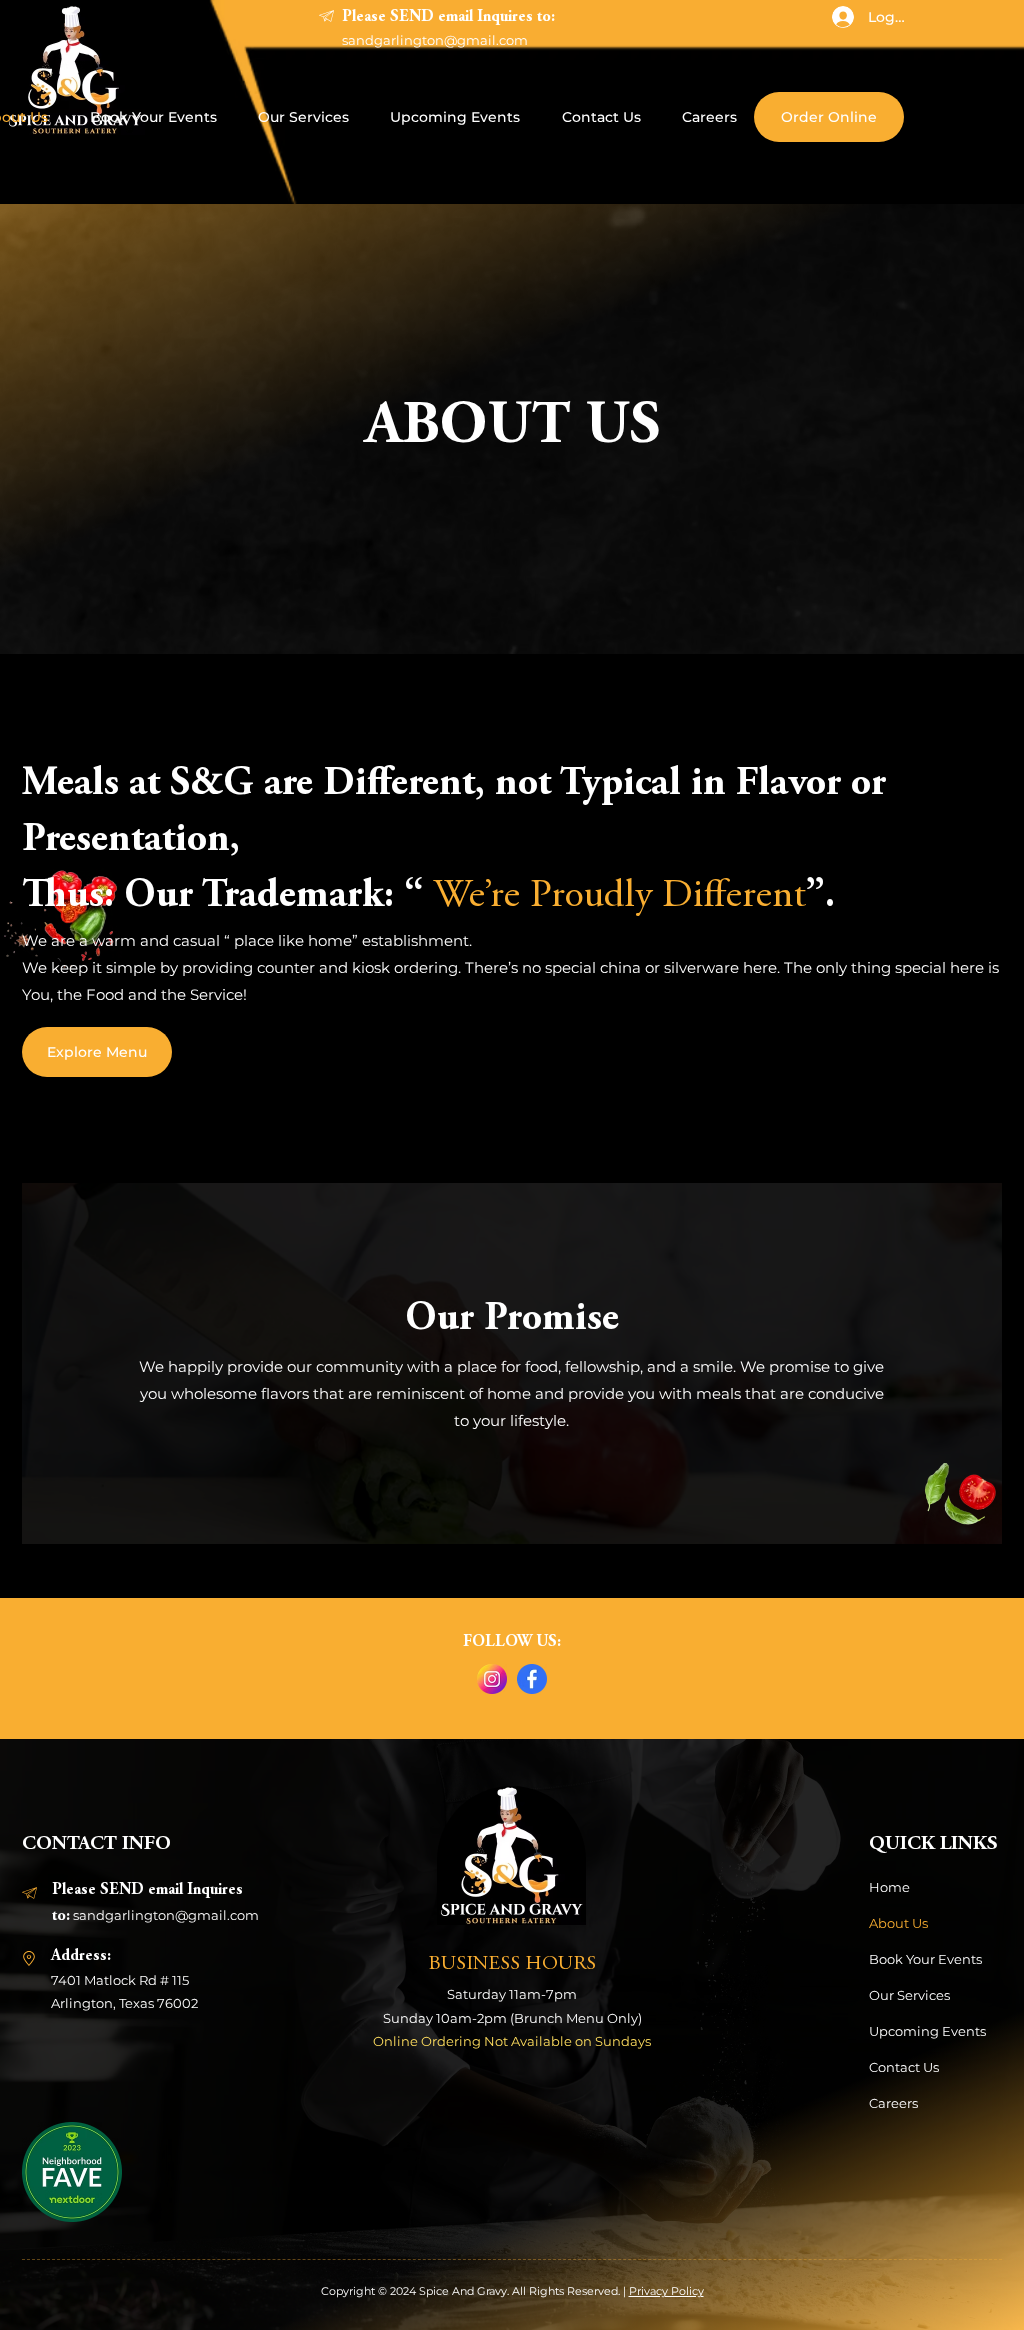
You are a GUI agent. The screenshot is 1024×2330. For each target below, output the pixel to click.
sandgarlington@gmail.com (435, 40)
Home (889, 1887)
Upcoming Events (927, 2031)
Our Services (909, 1995)
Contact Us (904, 2067)
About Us (898, 1923)
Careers (893, 2103)
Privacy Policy (666, 2291)
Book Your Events (925, 1959)
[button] (72, 2172)
